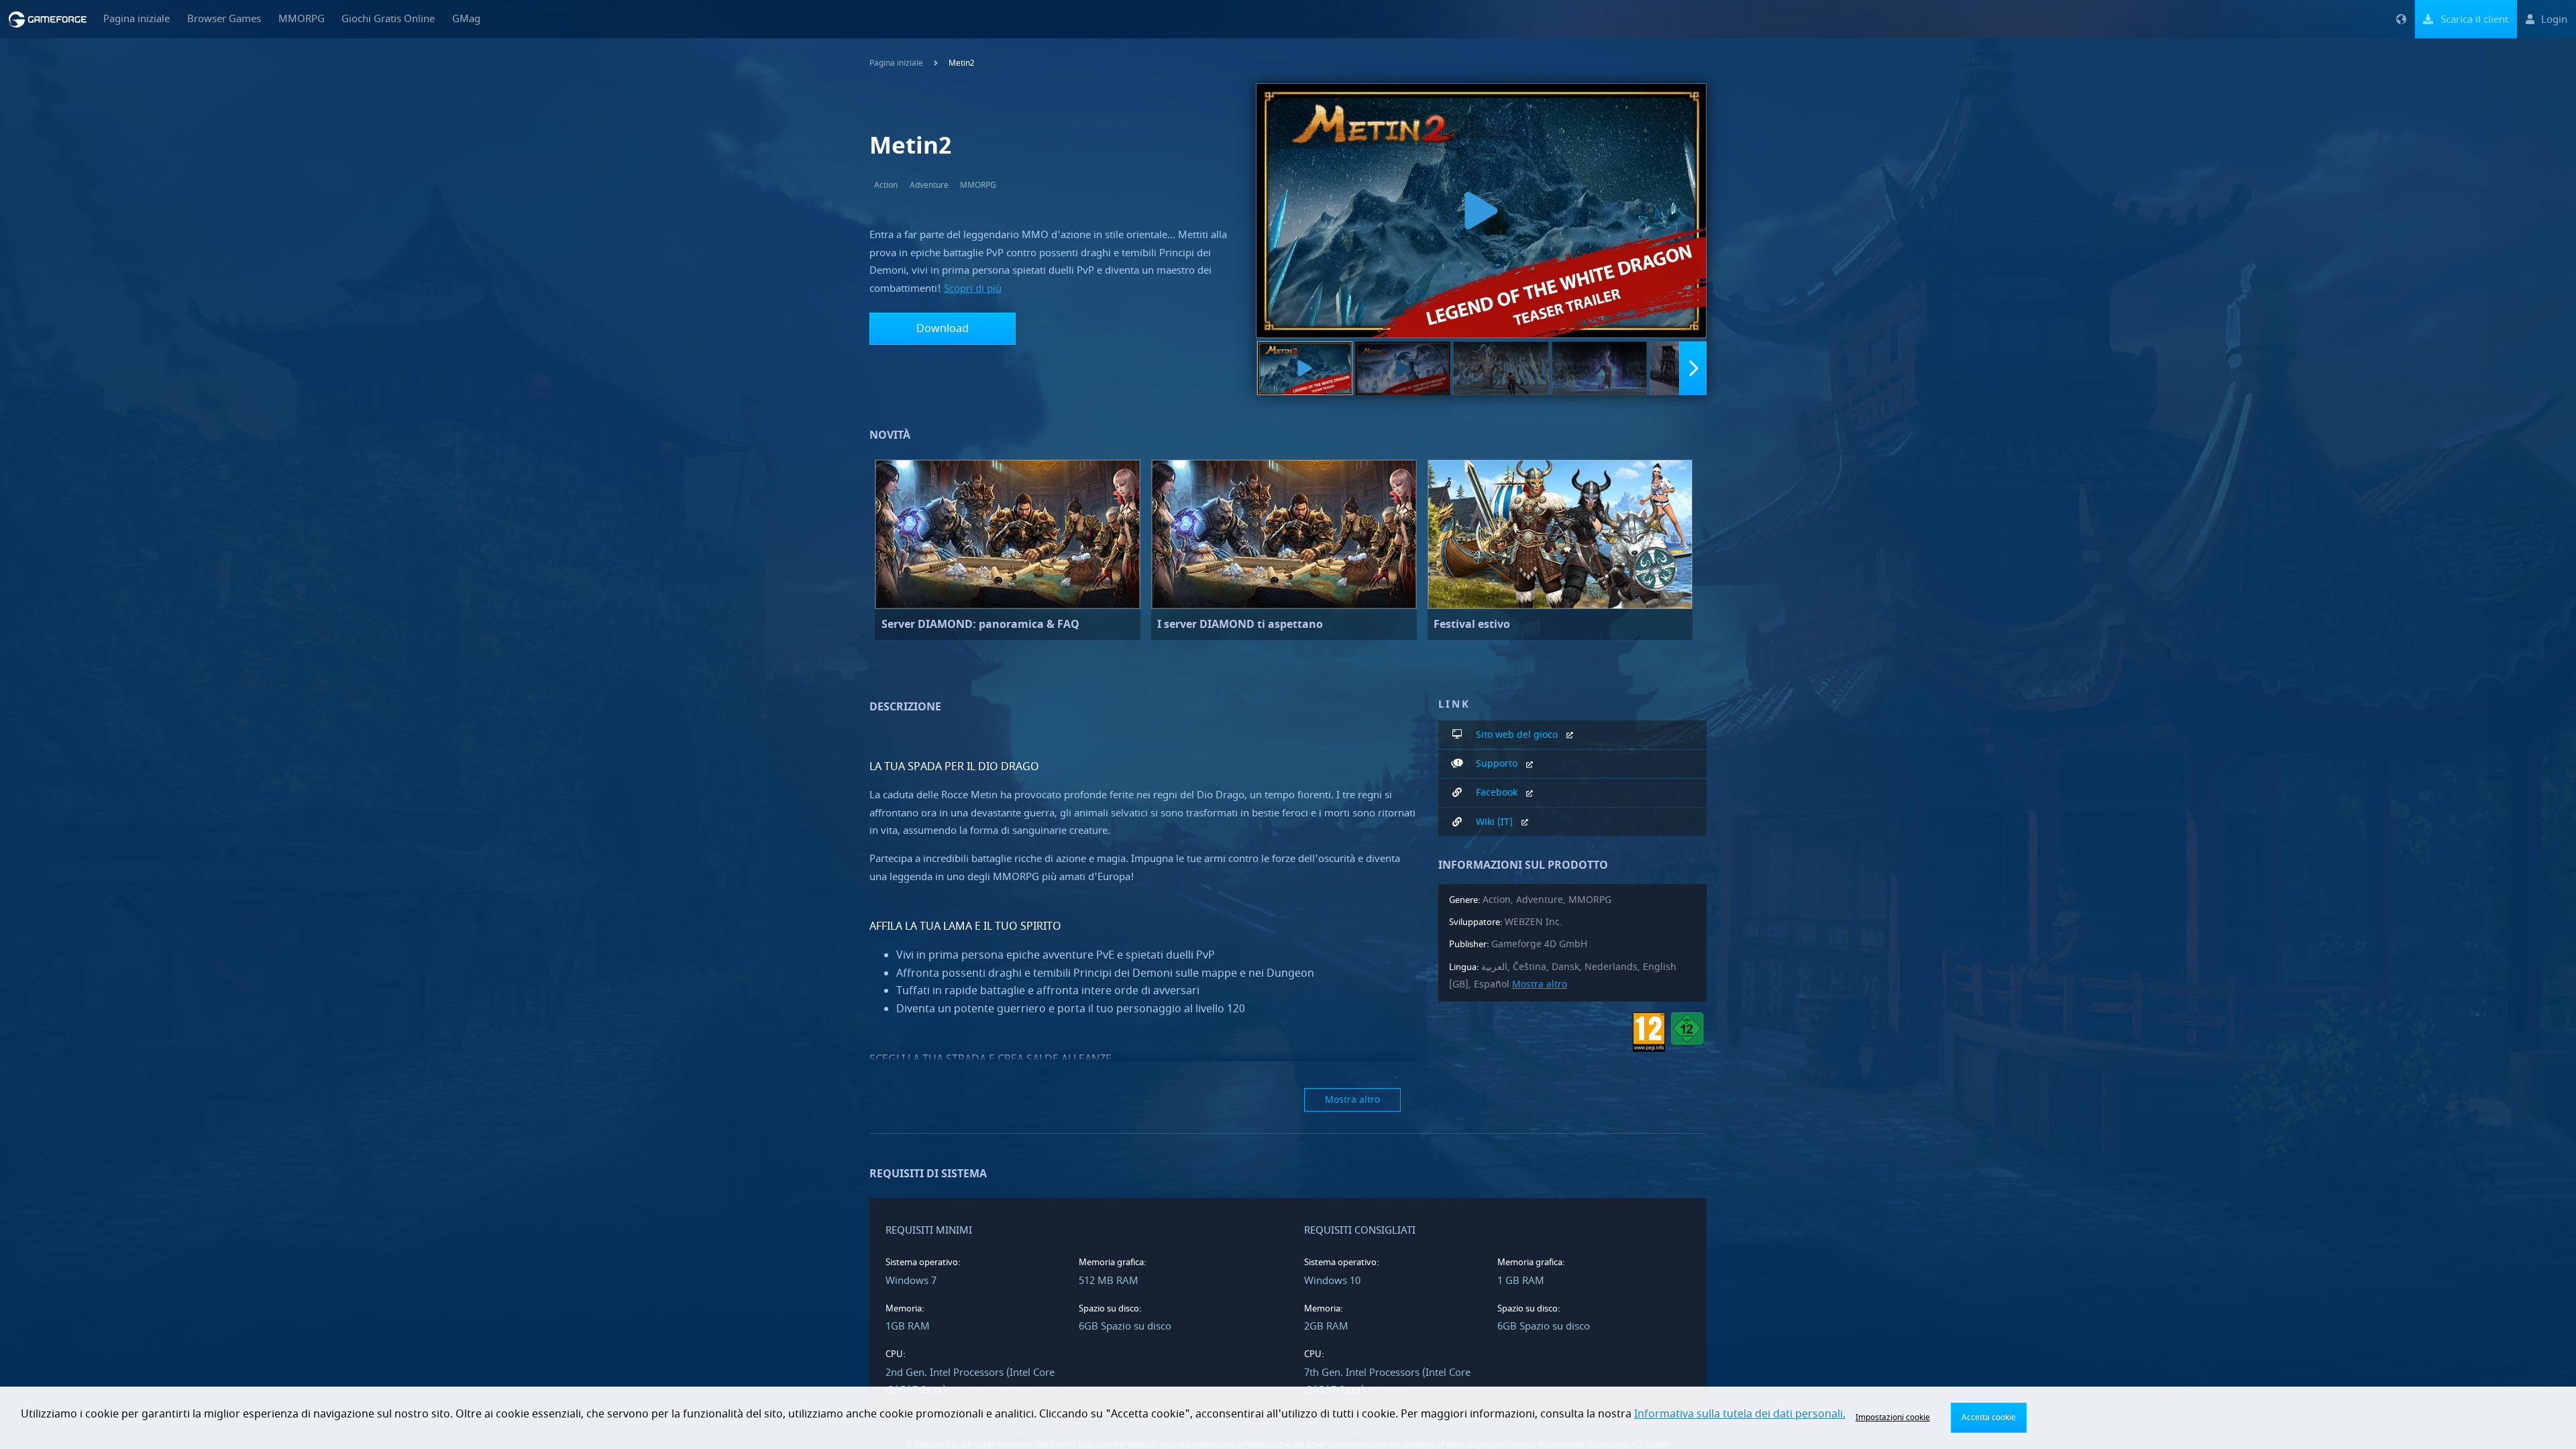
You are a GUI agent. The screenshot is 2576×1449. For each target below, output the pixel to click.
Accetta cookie (1989, 1417)
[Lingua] (2401, 19)
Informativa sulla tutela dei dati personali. (1740, 1414)
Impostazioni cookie (1893, 1417)
